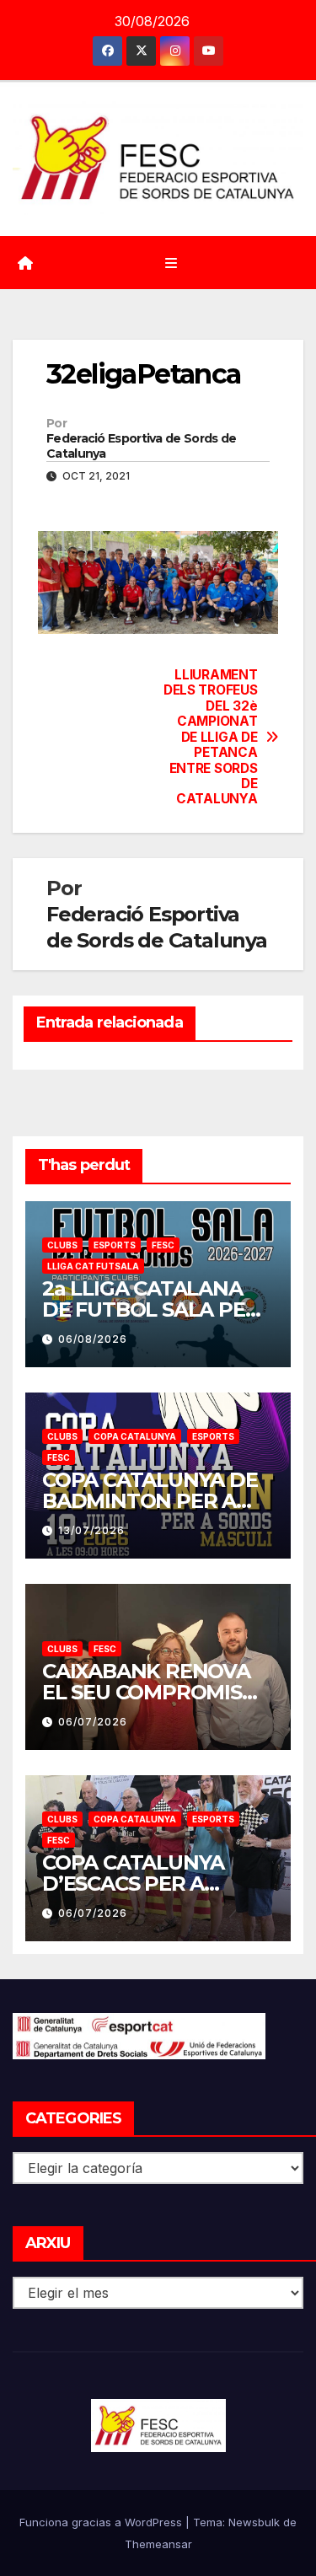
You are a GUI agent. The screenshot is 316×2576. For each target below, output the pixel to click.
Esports (115, 1245)
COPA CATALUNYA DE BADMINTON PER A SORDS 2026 (150, 1501)
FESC (163, 1245)
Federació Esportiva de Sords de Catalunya (141, 446)
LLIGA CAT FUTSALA (93, 1266)
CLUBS (62, 1245)
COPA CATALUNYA (135, 1436)
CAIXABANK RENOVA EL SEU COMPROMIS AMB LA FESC (146, 1692)
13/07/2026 (91, 1530)
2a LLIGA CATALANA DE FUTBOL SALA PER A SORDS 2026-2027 (150, 1309)
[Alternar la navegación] (171, 263)
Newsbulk (254, 2522)
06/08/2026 (93, 1339)
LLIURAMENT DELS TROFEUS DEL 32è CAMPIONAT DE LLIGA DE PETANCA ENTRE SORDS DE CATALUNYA (210, 737)
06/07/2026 (93, 1722)
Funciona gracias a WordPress (102, 2522)
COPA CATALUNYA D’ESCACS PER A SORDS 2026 (133, 1884)
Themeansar (158, 2544)
